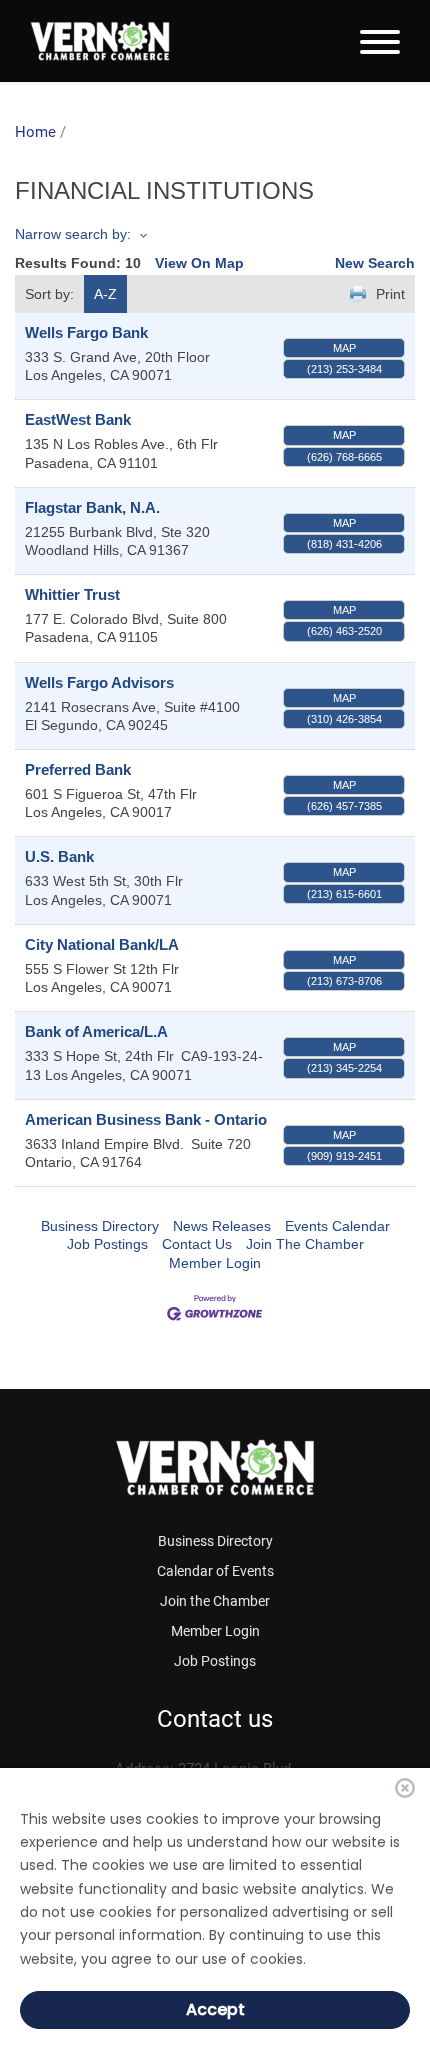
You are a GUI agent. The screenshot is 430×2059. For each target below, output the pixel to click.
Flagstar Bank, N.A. (92, 507)
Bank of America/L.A (96, 1031)
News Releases (222, 1226)
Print (390, 294)
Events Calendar (337, 1226)
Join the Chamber (215, 1601)
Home (35, 132)
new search (375, 263)
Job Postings (107, 1244)
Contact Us (197, 1244)
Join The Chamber (305, 1244)
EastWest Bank (78, 419)
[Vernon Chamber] (100, 41)
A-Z (105, 294)
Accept (215, 2009)
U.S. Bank (59, 856)
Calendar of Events (215, 1571)
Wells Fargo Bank (86, 332)
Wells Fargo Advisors (99, 682)
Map (344, 348)
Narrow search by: (73, 234)
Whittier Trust (72, 594)
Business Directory (100, 1226)
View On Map (199, 263)
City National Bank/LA (102, 944)
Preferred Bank (78, 769)
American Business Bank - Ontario (146, 1119)
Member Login (215, 1263)
